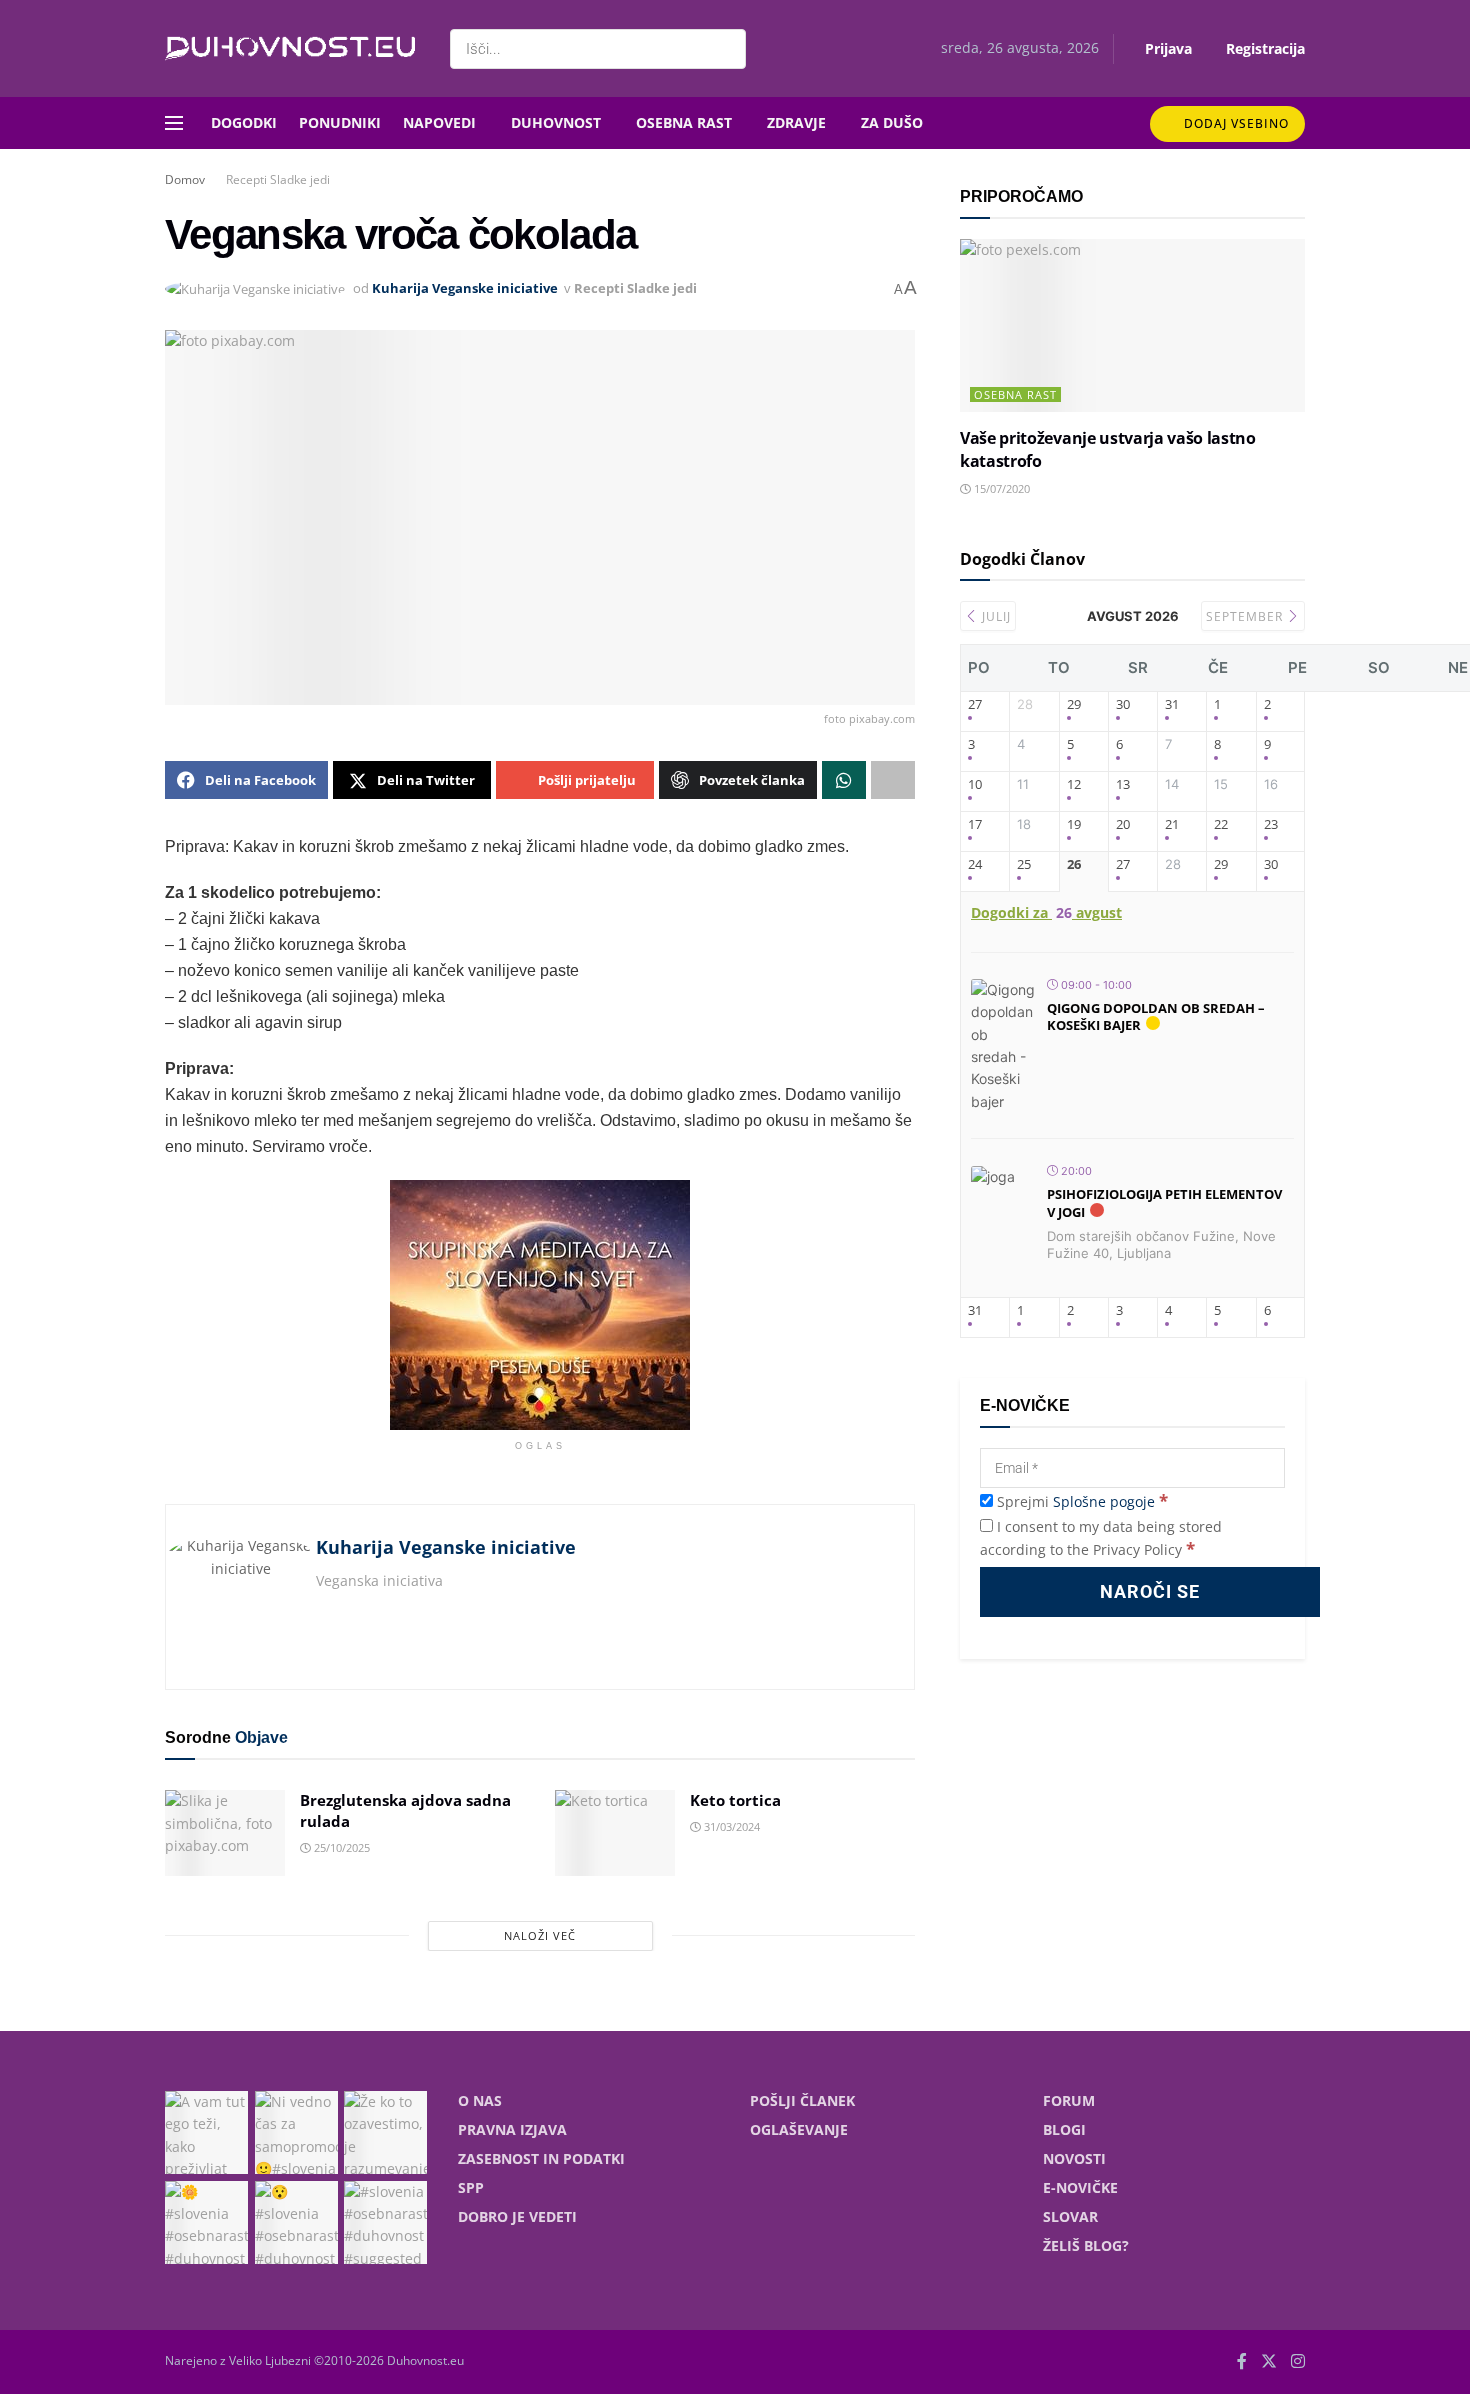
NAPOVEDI (439, 122)
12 (1074, 785)
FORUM (1069, 2100)
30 (1123, 705)
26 (1074, 865)
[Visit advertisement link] (540, 1305)
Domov (185, 179)
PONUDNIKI (340, 122)
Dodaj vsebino (1234, 123)
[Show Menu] (174, 123)
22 (1221, 825)
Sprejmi (1080, 1501)
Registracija (1263, 48)
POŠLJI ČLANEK (802, 2100)
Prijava (1166, 48)
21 (1172, 825)
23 (1271, 825)
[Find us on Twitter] (1269, 2361)
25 (1024, 865)
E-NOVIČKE (1080, 2187)
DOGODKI (244, 122)
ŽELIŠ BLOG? (1086, 2245)
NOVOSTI (1074, 2158)
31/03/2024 (730, 1826)
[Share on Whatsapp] (844, 780)
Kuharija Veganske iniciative (465, 288)
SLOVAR (1070, 2216)
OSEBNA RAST (684, 122)
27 (975, 705)
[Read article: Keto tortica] (615, 1833)
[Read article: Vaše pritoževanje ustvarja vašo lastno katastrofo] (1132, 325)
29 (1074, 705)
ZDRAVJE (796, 122)
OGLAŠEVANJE (799, 2129)
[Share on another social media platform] (893, 780)
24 (975, 865)
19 (1074, 825)
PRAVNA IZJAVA (512, 2129)
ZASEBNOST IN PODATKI (541, 2158)
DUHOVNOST (556, 122)
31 (1172, 705)
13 (1123, 785)
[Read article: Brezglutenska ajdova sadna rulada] (225, 1833)
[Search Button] (726, 49)
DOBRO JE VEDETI (517, 2216)
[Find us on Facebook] (1242, 2361)
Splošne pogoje (1104, 1501)
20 (1123, 825)
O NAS (480, 2100)
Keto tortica (735, 1800)
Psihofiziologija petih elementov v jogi (1164, 1203)
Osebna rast (1015, 394)
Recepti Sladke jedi (278, 179)
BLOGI (1064, 2129)
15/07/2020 (1000, 488)
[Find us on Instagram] (1298, 2361)
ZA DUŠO (892, 122)
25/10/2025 (340, 1847)
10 (975, 785)
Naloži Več (540, 1935)
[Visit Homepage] (290, 48)
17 (975, 825)
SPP (471, 2187)
